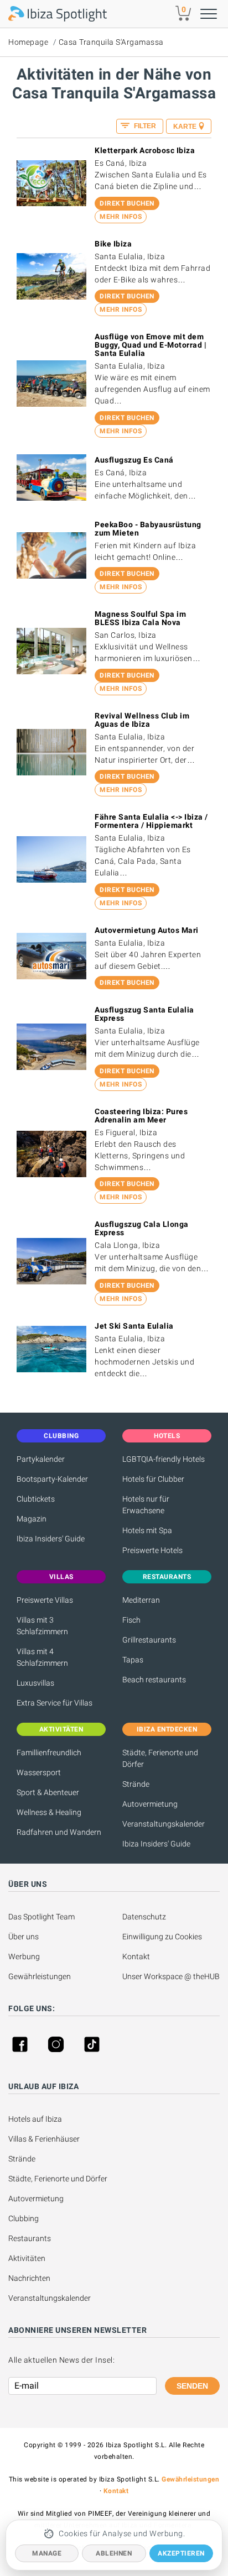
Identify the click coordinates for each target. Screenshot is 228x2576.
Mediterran (141, 1600)
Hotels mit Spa (147, 1530)
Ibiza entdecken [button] (167, 1729)
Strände (136, 1784)
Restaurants (30, 2238)
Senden (192, 2386)
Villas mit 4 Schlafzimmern (42, 1657)
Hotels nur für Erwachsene (146, 1505)
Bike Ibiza (113, 244)
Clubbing (24, 2218)
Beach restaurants (154, 1680)
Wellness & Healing (49, 1812)
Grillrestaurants (149, 1640)
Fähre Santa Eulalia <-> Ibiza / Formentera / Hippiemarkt (151, 821)
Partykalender (41, 1459)
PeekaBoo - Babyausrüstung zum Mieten (148, 529)
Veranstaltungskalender (164, 1824)
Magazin (32, 1519)
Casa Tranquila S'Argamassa (111, 42)
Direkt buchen (127, 203)
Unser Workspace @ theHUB (171, 1976)
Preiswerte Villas (45, 1600)
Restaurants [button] (167, 1577)
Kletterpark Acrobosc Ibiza (145, 150)
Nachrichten (29, 2278)
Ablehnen (114, 2553)
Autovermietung (150, 1804)
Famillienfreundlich (49, 1753)
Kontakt (136, 1956)
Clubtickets (36, 1499)
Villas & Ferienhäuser (44, 2139)
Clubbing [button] (61, 1436)
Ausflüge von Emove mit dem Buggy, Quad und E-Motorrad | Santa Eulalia (151, 345)
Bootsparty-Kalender (52, 1479)
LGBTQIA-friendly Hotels (164, 1459)
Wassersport (39, 1772)
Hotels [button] (167, 1436)
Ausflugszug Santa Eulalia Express (144, 1014)
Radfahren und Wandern (59, 1832)
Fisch (131, 1620)
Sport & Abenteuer (48, 1792)
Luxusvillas (35, 1683)
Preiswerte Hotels (152, 1550)
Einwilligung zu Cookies (162, 1937)
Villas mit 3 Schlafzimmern (42, 1626)
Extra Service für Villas (55, 1703)
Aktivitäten (27, 2258)
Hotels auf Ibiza (35, 2119)
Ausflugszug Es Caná (134, 460)
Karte (185, 127)
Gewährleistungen (40, 1976)
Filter (144, 126)
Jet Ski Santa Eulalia (134, 1326)
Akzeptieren (181, 2553)
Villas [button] (61, 1577)
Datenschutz (144, 1917)
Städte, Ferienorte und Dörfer (160, 1758)
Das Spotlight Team (42, 1917)
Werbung (24, 1956)
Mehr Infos (121, 217)
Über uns (24, 1937)
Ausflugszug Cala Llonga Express (142, 1228)
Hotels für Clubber (153, 1479)
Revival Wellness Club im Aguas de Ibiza (142, 720)
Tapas (133, 1660)
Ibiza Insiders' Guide (51, 1539)
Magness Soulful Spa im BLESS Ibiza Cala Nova (140, 618)
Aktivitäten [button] (61, 1729)
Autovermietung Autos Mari (147, 930)
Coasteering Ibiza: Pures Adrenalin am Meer (141, 1116)
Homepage (28, 42)
